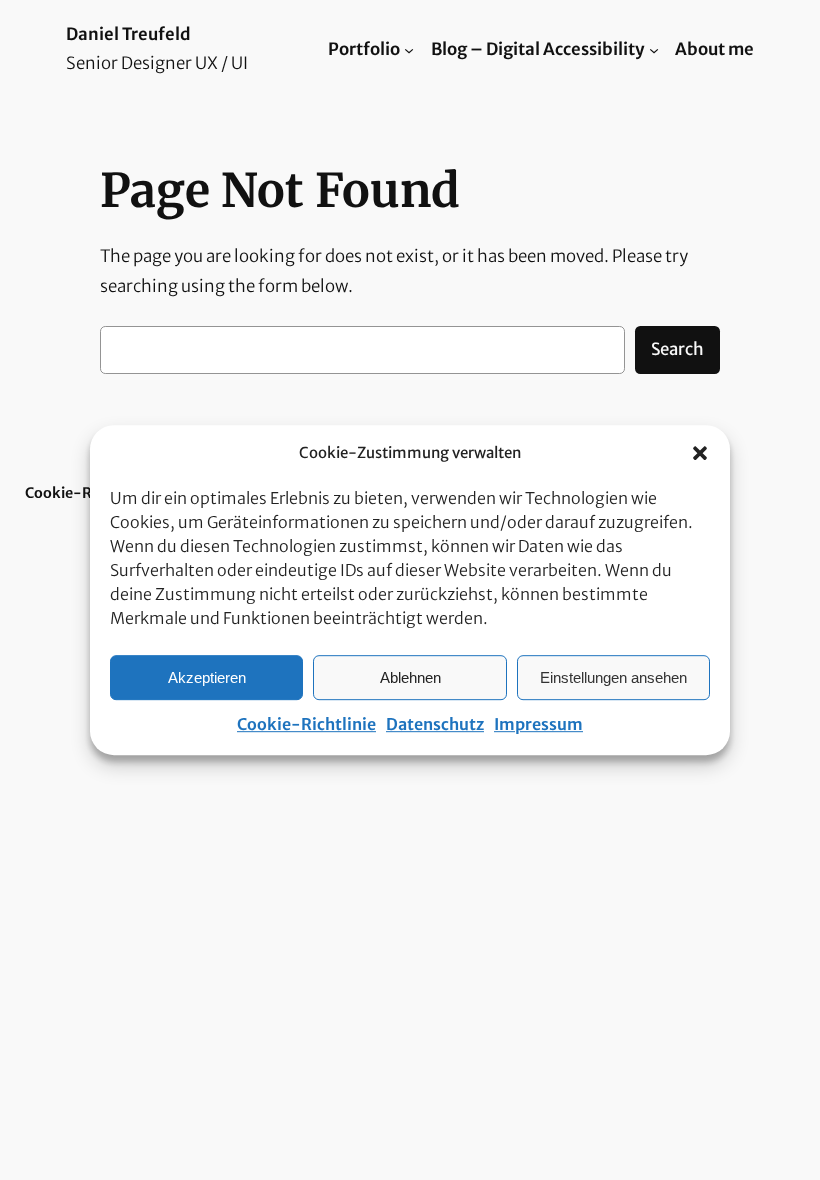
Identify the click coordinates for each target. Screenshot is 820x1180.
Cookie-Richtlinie (306, 724)
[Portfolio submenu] (409, 49)
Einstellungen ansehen (613, 677)
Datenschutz (435, 724)
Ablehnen (410, 677)
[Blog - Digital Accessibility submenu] (654, 49)
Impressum (538, 724)
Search (677, 349)
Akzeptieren (207, 677)
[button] (700, 453)
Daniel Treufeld (128, 34)
